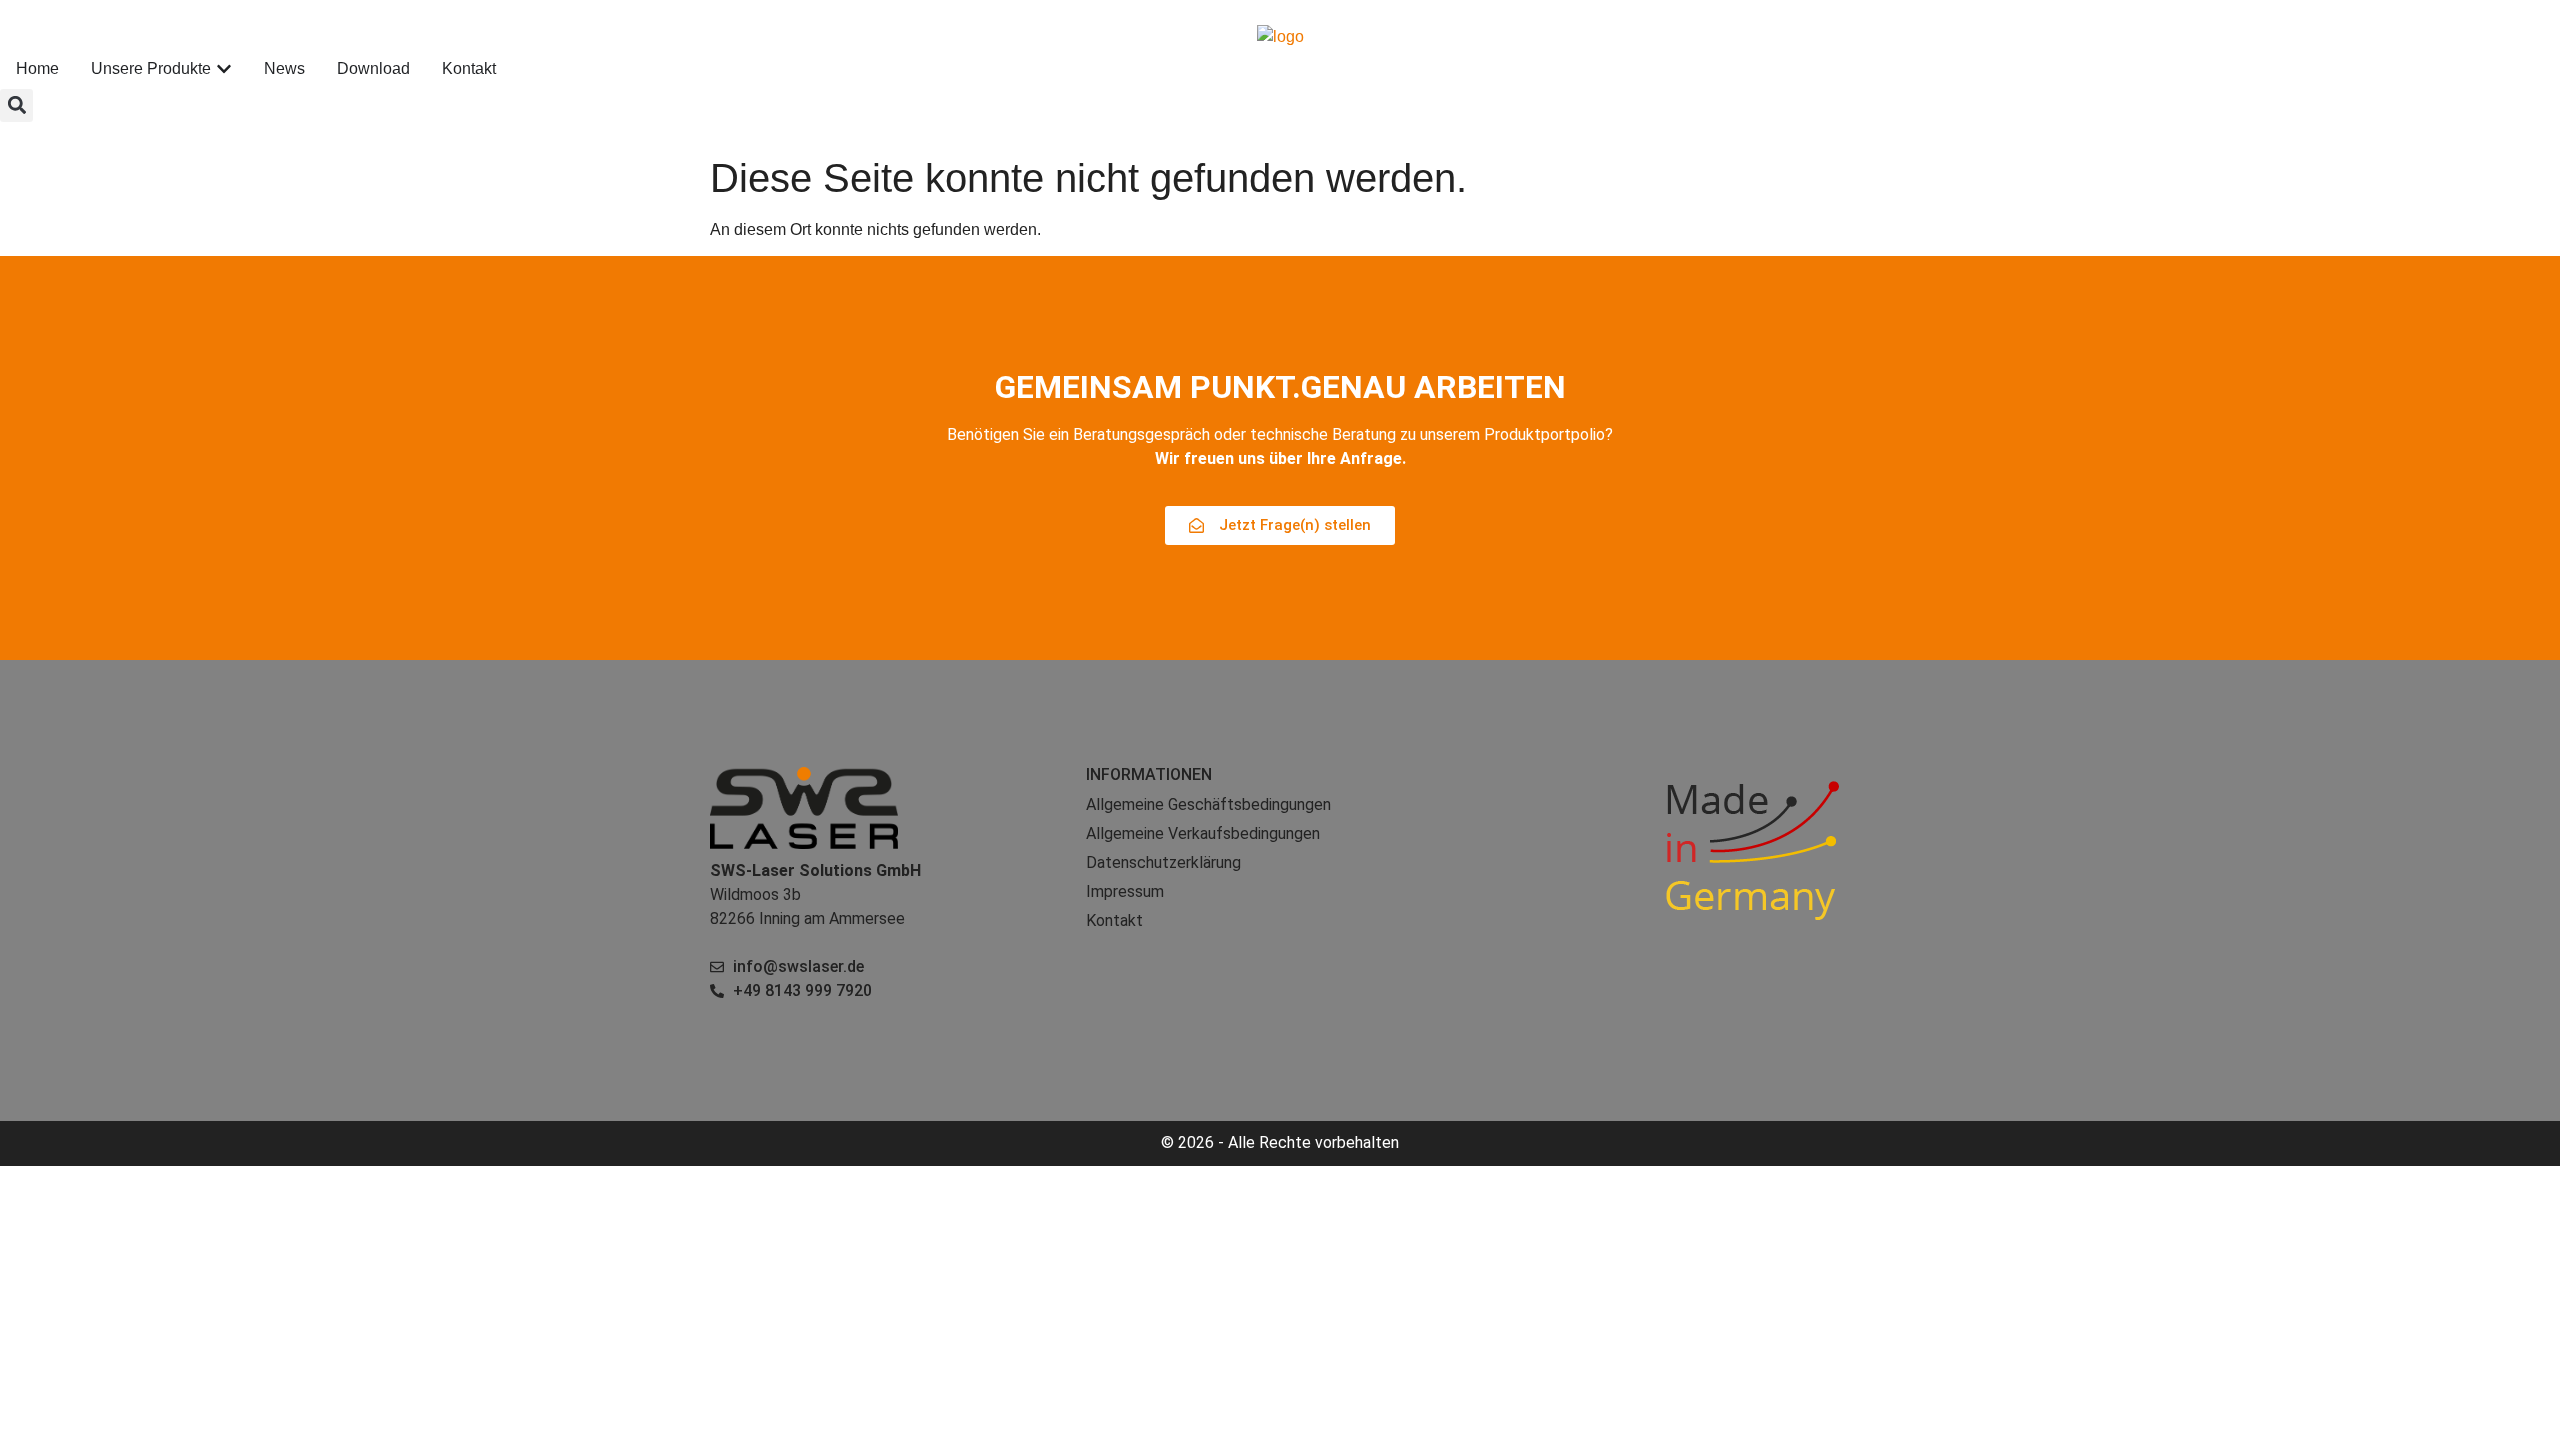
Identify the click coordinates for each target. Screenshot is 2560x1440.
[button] (16, 105)
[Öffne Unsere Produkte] (224, 69)
